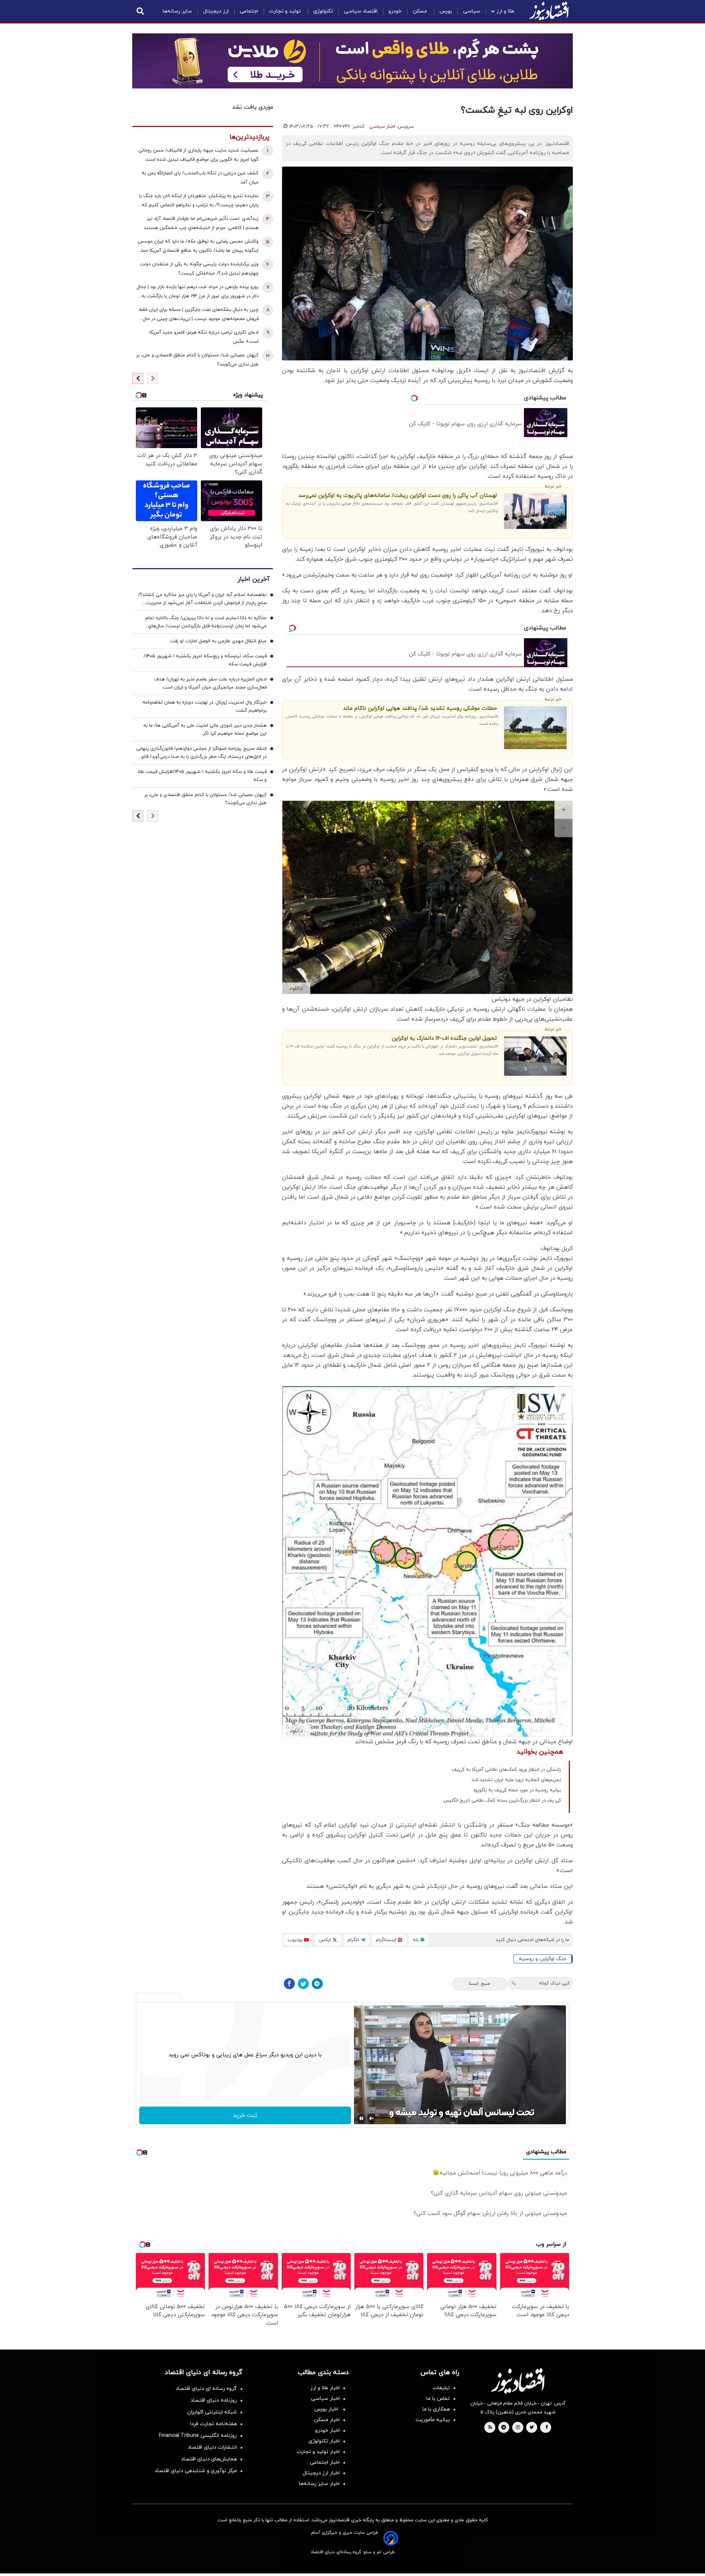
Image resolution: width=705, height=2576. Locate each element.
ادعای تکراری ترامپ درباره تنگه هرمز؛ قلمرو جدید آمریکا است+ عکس (204, 337)
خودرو (395, 11)
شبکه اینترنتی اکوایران (212, 2412)
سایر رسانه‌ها (177, 11)
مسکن (421, 11)
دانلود (296, 988)
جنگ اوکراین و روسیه (543, 1959)
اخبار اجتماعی (325, 2462)
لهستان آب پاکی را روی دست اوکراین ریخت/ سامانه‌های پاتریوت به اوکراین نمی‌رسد (397, 496)
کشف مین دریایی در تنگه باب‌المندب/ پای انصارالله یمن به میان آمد (200, 178)
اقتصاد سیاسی (361, 11)
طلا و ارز (505, 11)
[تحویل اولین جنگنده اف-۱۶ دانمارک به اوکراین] (536, 1056)
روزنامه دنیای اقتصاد (214, 2400)
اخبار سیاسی (382, 127)
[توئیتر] (303, 1984)
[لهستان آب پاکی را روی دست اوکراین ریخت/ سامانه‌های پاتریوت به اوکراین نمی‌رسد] (536, 511)
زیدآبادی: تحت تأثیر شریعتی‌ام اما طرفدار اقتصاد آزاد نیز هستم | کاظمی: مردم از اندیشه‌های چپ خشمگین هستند (201, 223)
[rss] (490, 2428)
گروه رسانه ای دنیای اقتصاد (206, 2389)
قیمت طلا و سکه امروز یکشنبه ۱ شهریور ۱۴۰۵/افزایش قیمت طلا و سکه (202, 776)
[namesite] (549, 11)
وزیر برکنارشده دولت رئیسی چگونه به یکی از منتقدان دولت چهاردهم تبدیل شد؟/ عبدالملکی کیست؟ (199, 269)
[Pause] (361, 2118)
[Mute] (372, 2118)
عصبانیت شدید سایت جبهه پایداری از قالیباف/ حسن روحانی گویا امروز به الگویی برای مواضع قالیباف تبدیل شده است (198, 155)
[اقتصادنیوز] (518, 2381)
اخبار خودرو (327, 2430)
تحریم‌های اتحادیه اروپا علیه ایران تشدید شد (516, 1780)
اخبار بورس (327, 2409)
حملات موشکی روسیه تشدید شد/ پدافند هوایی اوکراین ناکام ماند (420, 709)
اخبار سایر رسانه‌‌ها (319, 2484)
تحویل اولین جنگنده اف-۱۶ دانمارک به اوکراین (444, 1038)
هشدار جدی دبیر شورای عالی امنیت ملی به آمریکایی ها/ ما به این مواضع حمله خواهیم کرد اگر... (205, 730)
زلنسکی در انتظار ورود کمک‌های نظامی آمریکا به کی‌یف (507, 1770)
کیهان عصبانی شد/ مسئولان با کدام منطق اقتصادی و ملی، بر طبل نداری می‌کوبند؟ (197, 360)
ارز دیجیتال (216, 11)
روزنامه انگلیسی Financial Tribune (198, 2436)
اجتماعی (249, 11)
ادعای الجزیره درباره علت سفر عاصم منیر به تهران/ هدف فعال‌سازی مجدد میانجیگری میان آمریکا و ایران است (210, 683)
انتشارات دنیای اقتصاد (212, 2447)
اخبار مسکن (327, 2420)
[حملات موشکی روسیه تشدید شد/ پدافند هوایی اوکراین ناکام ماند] (536, 728)
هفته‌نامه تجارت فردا (214, 2424)
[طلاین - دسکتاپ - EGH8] (352, 61)
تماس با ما (438, 2399)
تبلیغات (441, 2388)
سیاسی (472, 11)
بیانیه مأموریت (433, 2420)
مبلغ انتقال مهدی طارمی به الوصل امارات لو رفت (218, 641)
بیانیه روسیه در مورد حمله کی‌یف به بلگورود (517, 1790)
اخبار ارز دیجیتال (321, 2473)
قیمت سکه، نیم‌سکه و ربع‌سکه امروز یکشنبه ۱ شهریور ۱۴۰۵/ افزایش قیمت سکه (205, 660)
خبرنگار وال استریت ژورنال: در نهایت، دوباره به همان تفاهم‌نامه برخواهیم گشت (205, 706)
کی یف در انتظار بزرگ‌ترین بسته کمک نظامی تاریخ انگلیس (502, 1801)
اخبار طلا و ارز (325, 2388)
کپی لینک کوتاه (554, 1983)
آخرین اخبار (253, 579)
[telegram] (504, 2428)
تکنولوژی (323, 11)
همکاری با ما (436, 2409)
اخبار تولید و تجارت (318, 2452)
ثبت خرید (245, 2115)
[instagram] (518, 2428)
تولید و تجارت (286, 11)
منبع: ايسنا (480, 1984)
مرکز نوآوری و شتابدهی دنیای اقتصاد (196, 2471)
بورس (446, 11)
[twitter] (532, 2428)
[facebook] (547, 2428)
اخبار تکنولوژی (324, 2441)
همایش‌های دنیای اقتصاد (209, 2459)
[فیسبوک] (289, 1984)
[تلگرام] (317, 1984)
